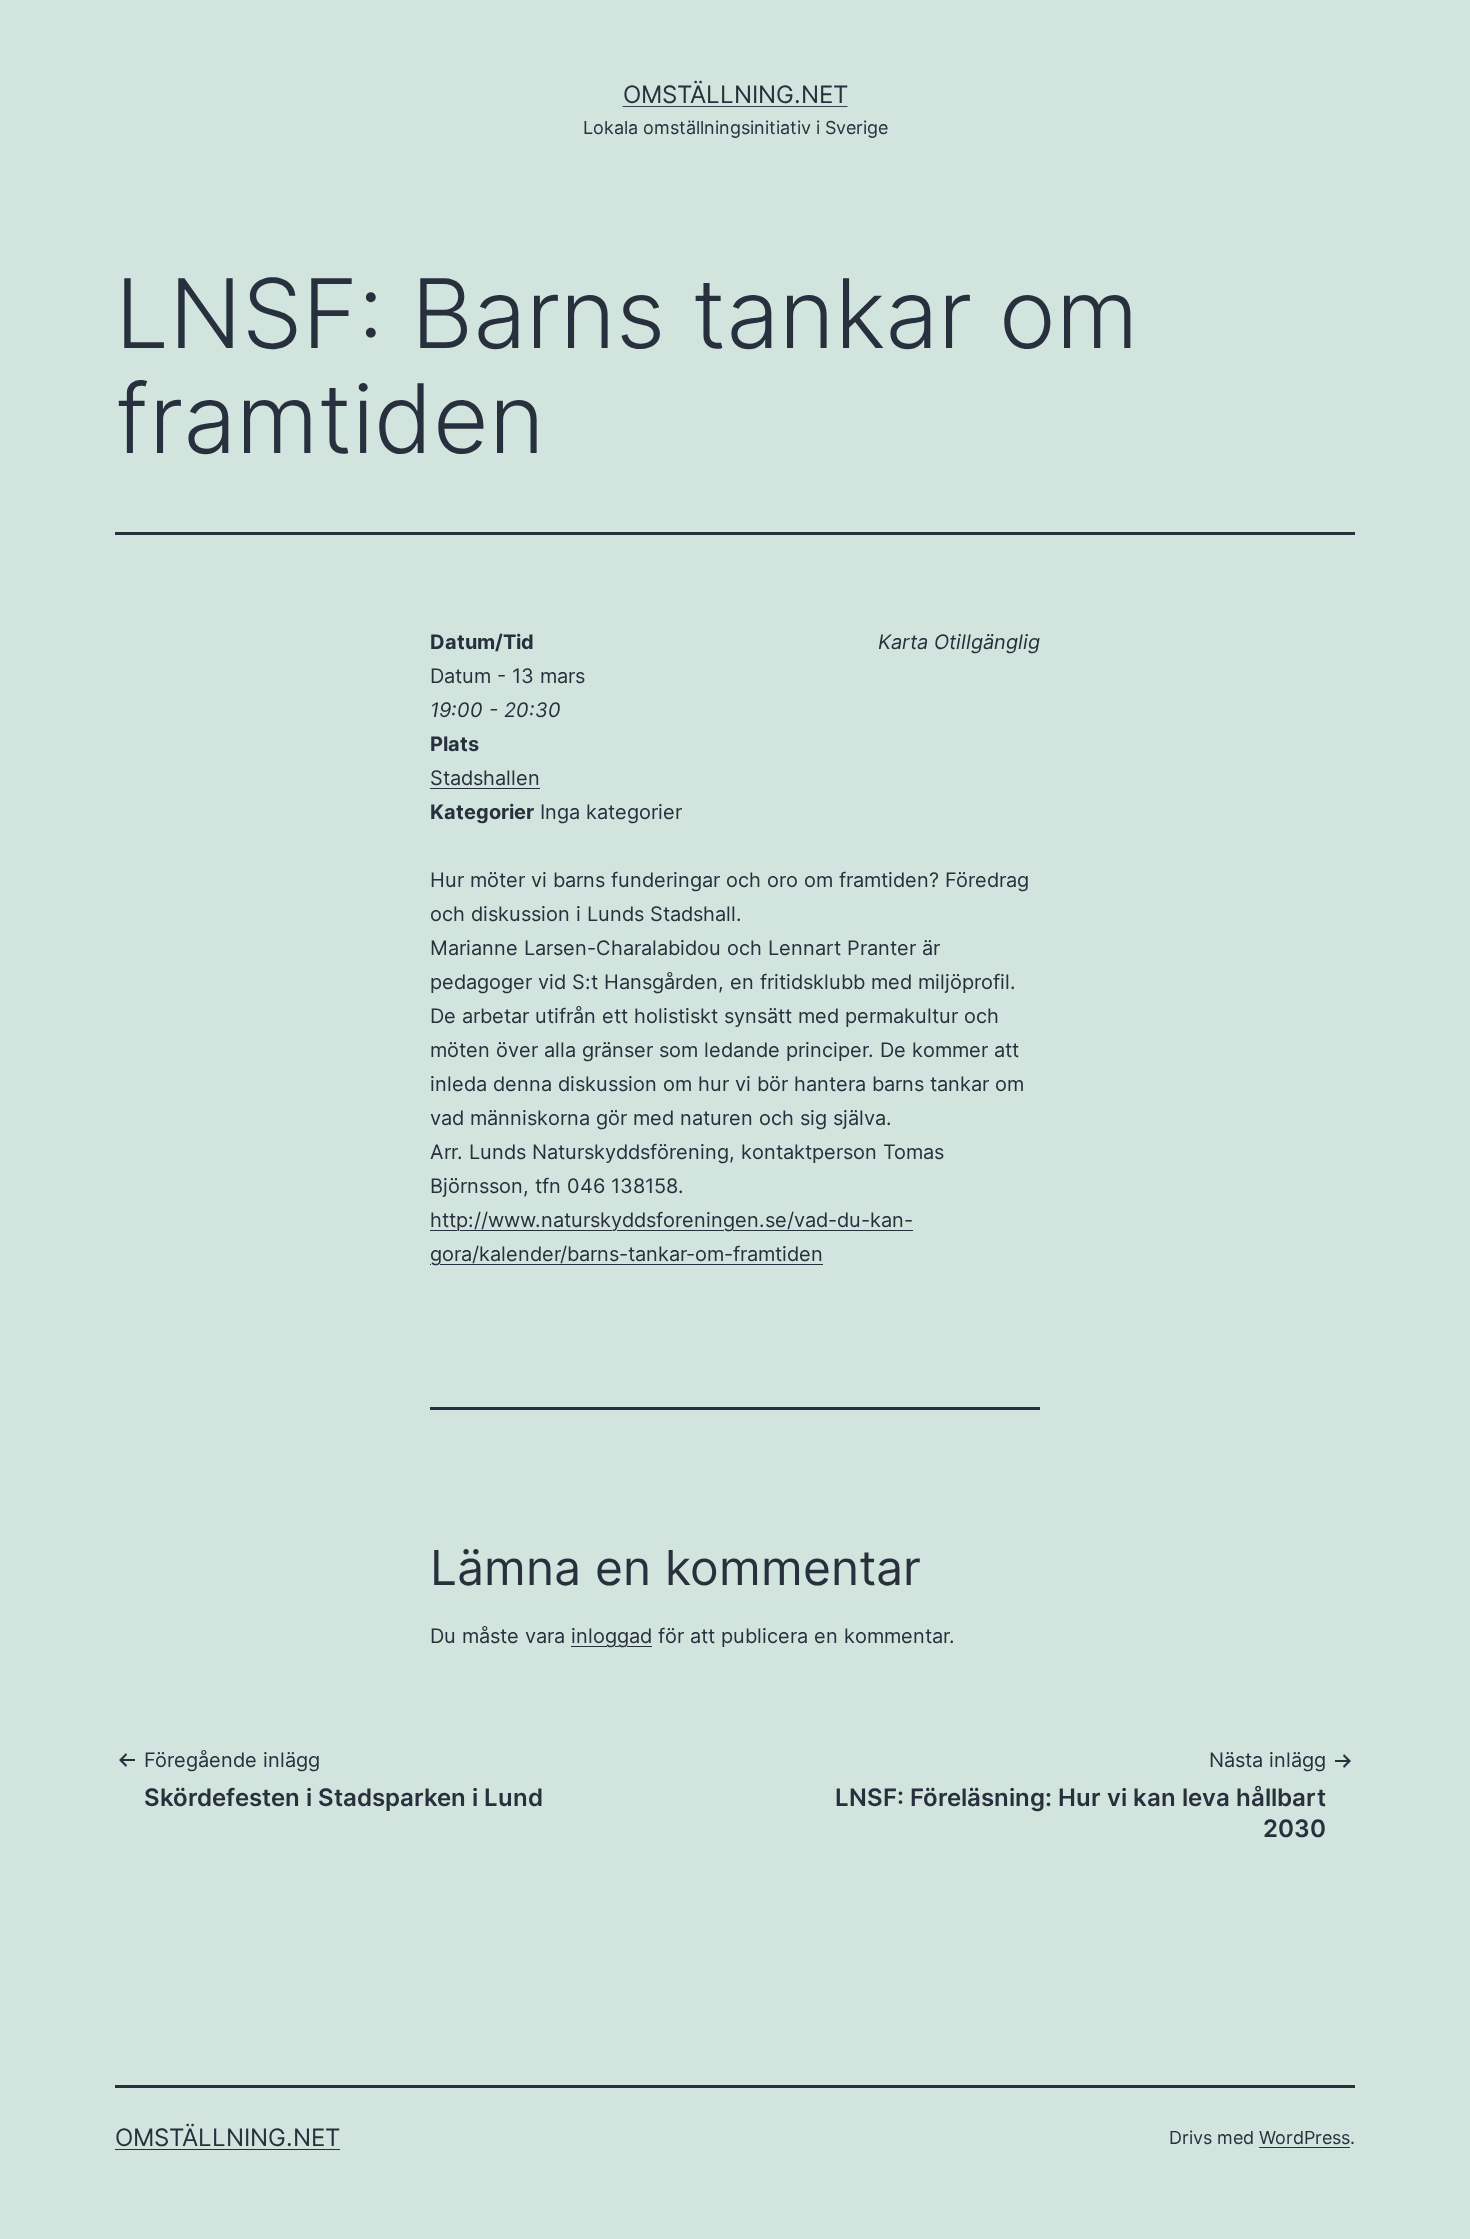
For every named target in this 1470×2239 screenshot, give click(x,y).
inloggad (611, 1636)
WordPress (1304, 2137)
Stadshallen (485, 778)
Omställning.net (735, 94)
